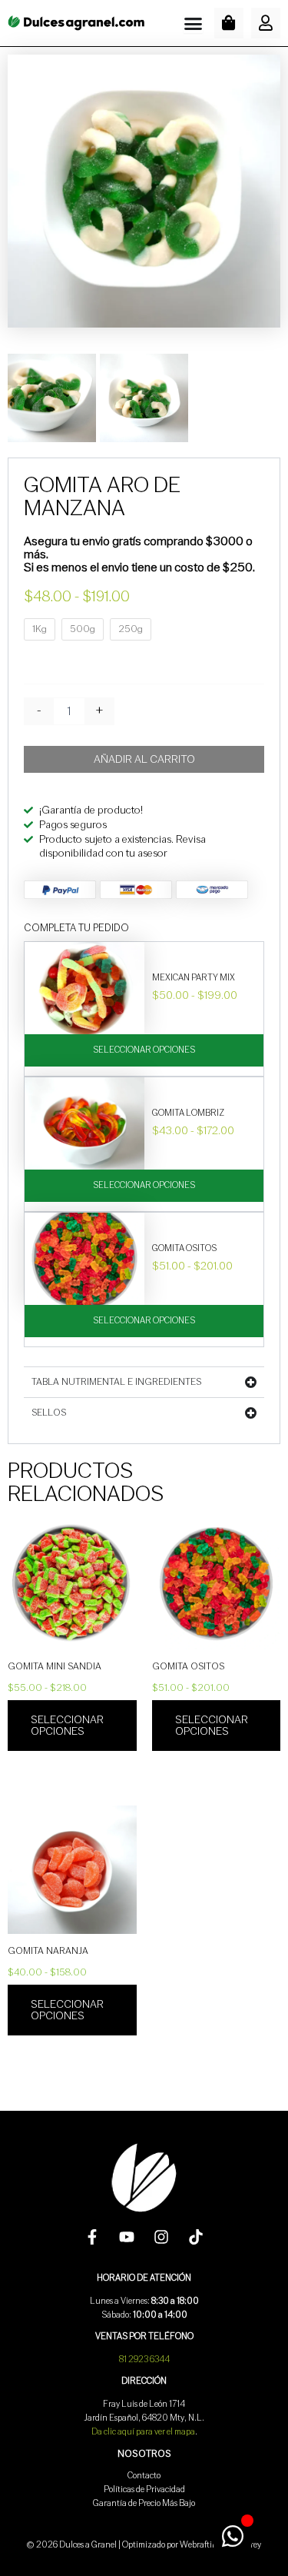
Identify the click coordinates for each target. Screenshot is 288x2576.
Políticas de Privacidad (144, 2489)
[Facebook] (92, 2237)
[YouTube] (127, 2237)
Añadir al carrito (144, 759)
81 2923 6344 (144, 2360)
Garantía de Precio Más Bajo (144, 2503)
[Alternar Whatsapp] (232, 2536)
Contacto (144, 2476)
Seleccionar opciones (144, 1050)
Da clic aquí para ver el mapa (143, 2432)
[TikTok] (196, 2237)
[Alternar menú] (193, 23)
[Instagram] (161, 2237)
